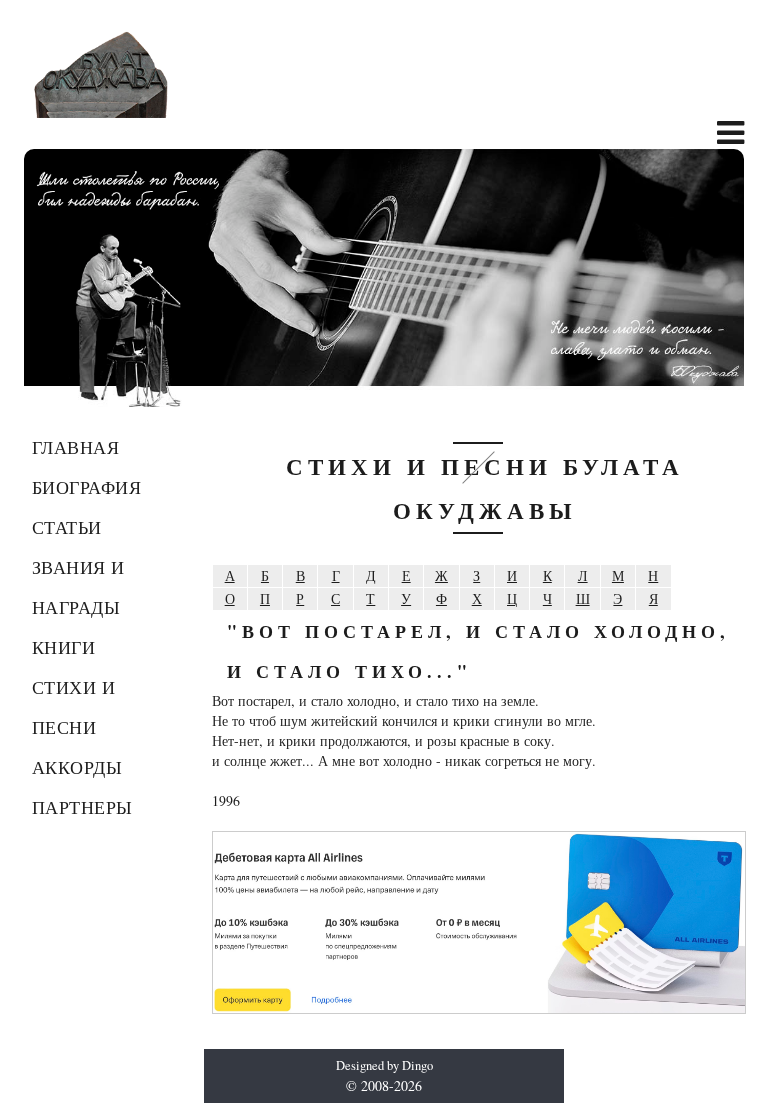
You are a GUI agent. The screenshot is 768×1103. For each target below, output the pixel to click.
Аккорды (77, 767)
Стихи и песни (74, 707)
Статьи (67, 527)
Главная (76, 447)
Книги (64, 647)
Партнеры (82, 807)
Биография (87, 487)
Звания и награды (78, 587)
